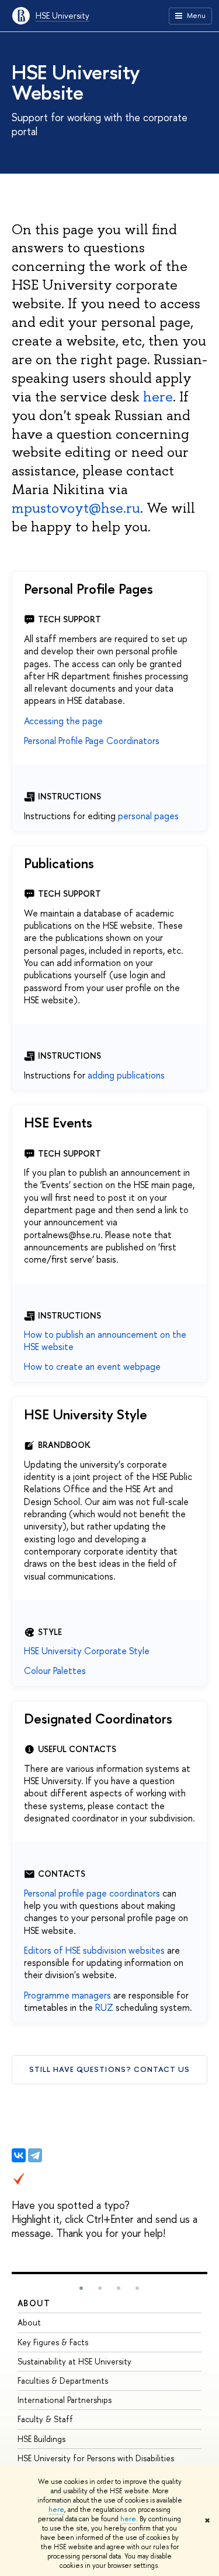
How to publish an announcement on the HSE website (105, 1340)
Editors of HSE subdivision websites (94, 1950)
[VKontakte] (19, 2155)
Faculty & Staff (45, 2419)
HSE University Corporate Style (87, 1651)
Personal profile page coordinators (92, 1893)
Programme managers (67, 1995)
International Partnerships (65, 2400)
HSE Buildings (41, 2439)
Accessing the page (63, 721)
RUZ (104, 2007)
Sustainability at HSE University (74, 2361)
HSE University (62, 15)
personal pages (148, 816)
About (34, 2303)
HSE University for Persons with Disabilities (96, 2458)
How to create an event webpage (92, 1366)
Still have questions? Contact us (109, 2069)
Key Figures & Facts (53, 2342)
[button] (81, 2288)
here (56, 2510)
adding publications (126, 1075)
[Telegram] (35, 2155)
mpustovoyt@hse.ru (76, 508)
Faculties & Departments (63, 2381)
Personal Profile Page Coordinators (92, 741)
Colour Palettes (55, 1671)
